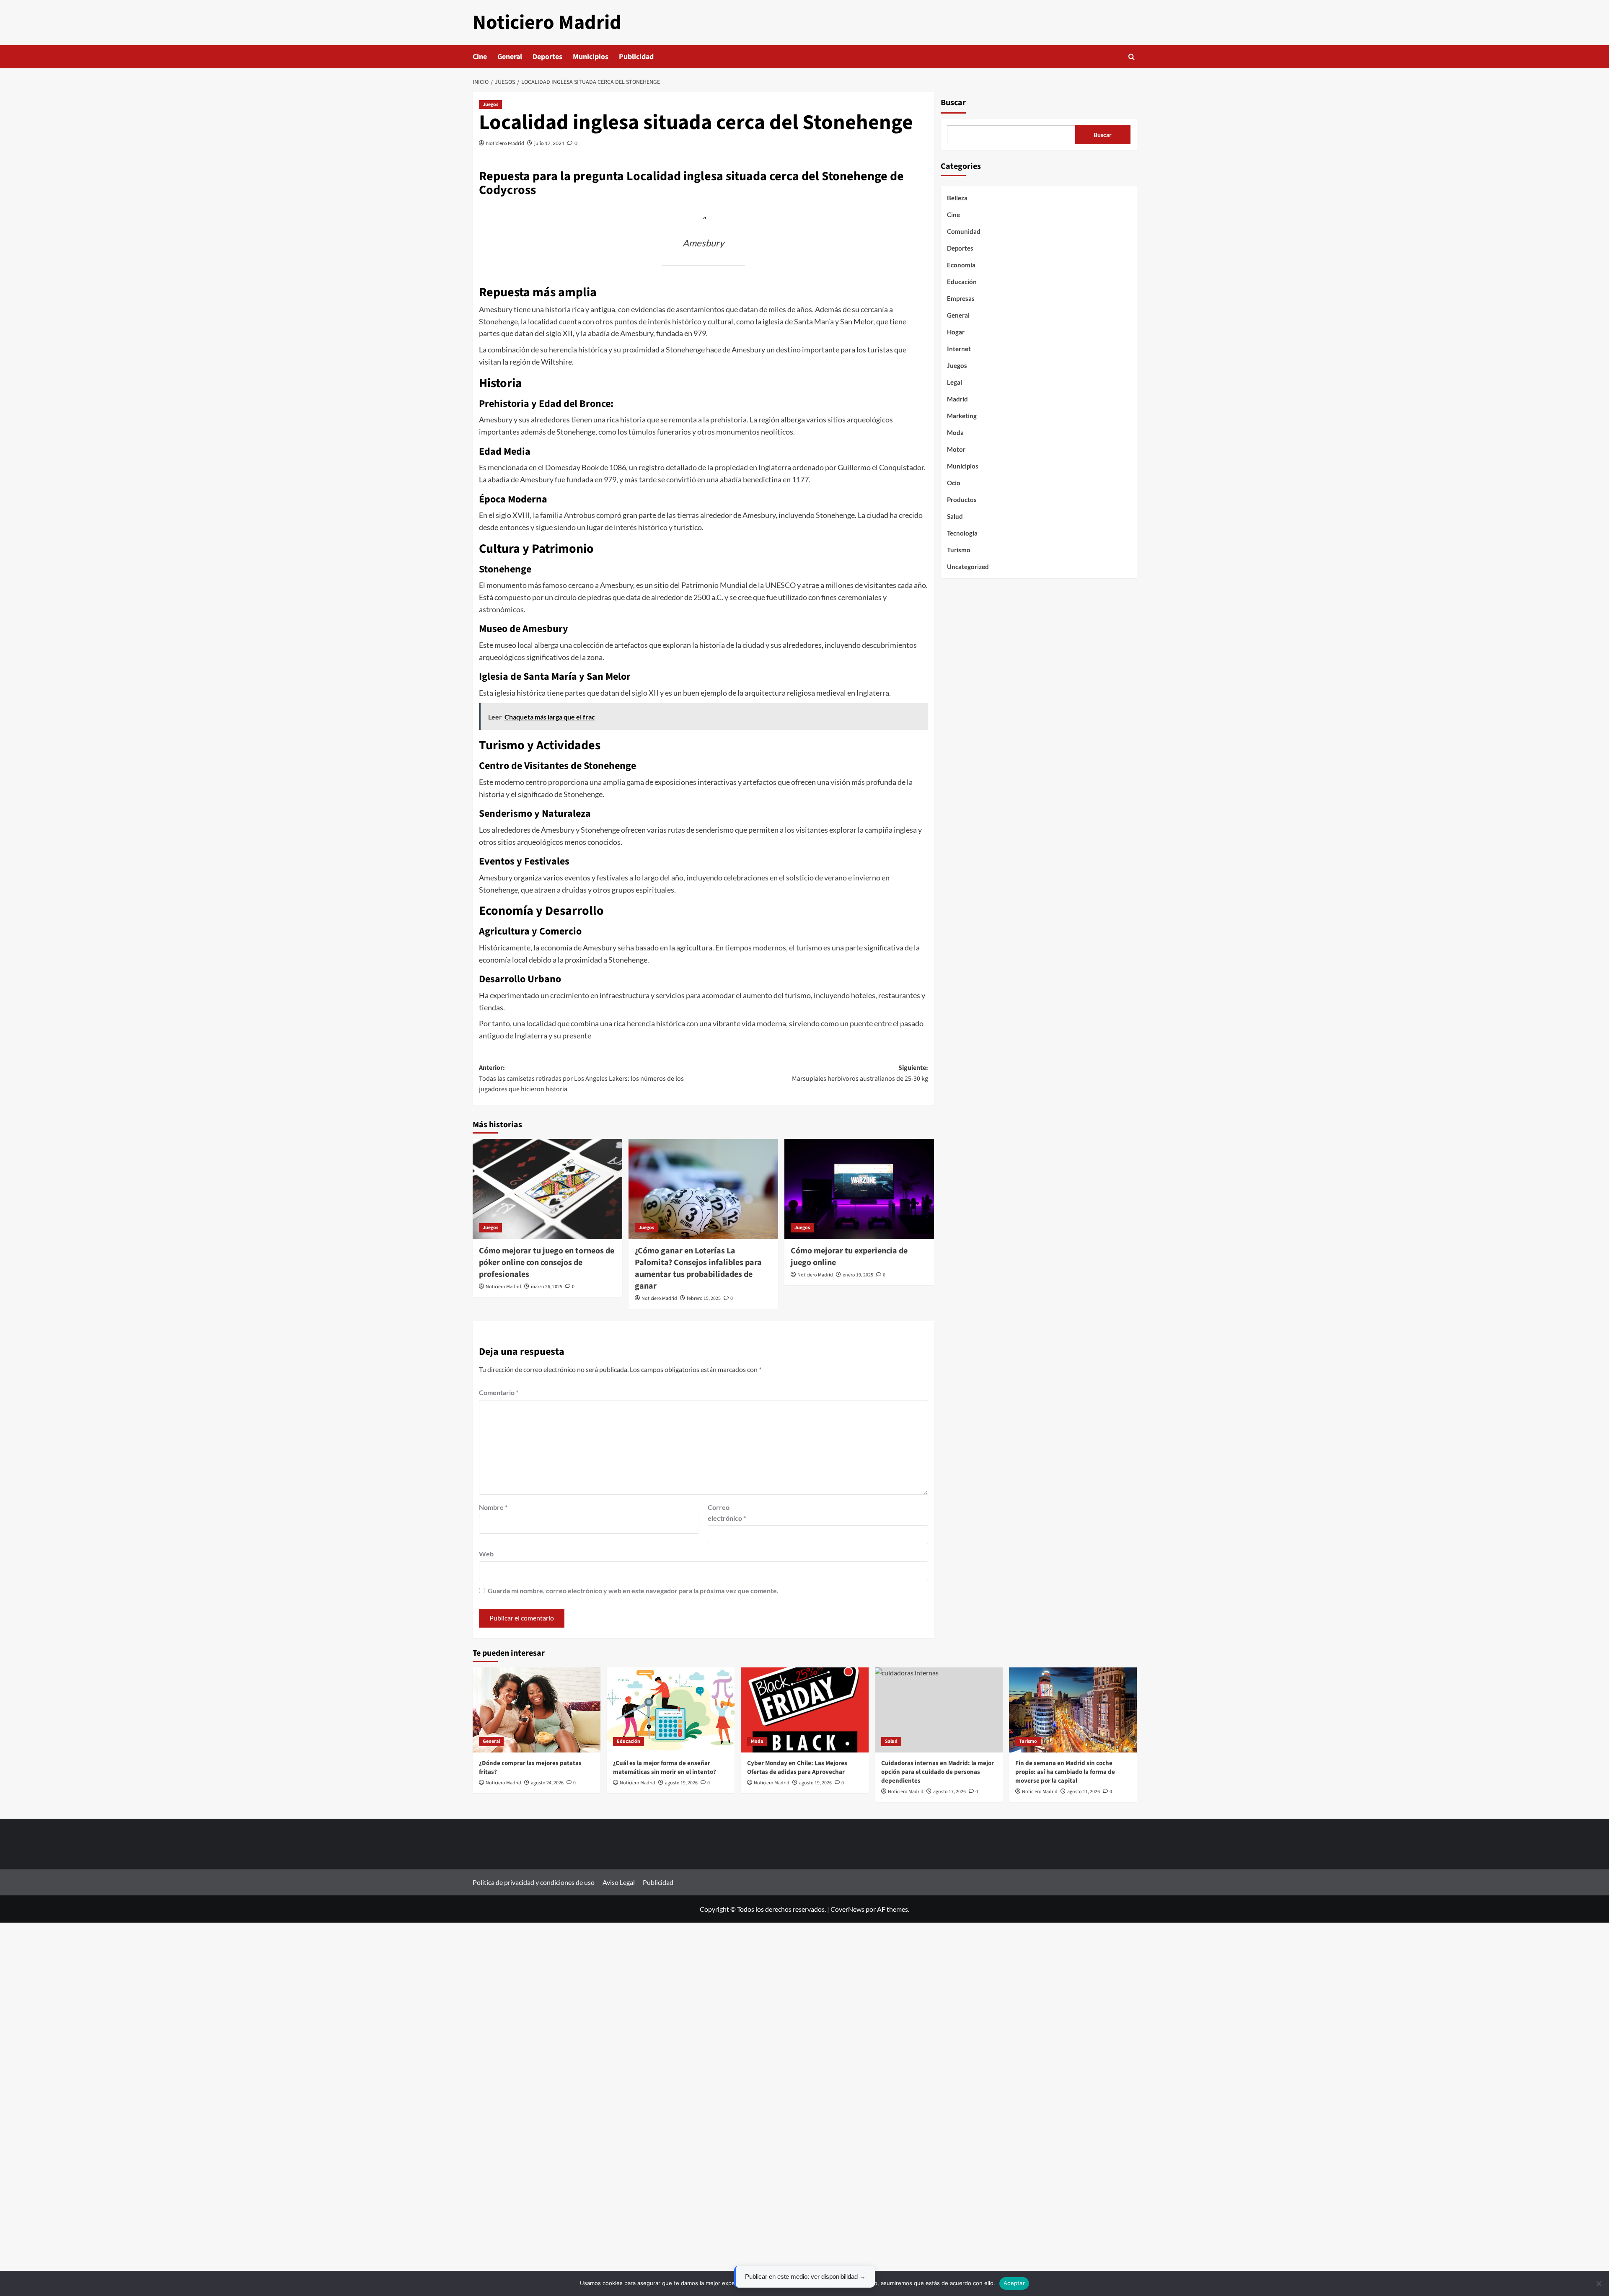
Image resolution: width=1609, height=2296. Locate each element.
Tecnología (962, 533)
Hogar (956, 332)
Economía (961, 265)
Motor (956, 449)
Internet (959, 349)
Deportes (547, 57)
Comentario (499, 1392)
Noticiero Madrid (547, 23)
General (510, 57)
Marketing (962, 416)
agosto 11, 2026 (1084, 1792)
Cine (480, 57)
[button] (1132, 57)
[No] (1599, 2283)
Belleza (957, 198)
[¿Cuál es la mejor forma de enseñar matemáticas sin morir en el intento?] (671, 1710)
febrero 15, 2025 (704, 1298)
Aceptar (1014, 2283)
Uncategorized (968, 567)
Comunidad (964, 231)
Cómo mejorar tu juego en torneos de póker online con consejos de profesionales (547, 1263)
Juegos (490, 105)
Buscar (953, 103)
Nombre (493, 1507)
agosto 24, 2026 (547, 1783)
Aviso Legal (619, 1882)
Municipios (591, 57)
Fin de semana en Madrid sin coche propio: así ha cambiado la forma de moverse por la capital (1065, 1772)
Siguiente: (860, 1073)
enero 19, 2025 (858, 1275)
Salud (955, 516)
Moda (955, 432)
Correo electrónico (727, 1513)
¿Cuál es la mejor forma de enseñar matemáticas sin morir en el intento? (665, 1768)
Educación (962, 282)
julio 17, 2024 (549, 143)
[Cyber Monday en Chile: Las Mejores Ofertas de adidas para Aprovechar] (805, 1710)
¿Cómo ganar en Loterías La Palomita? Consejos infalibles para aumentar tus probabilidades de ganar (698, 1268)
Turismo (959, 550)
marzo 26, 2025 (547, 1287)
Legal (955, 382)
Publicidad (636, 57)
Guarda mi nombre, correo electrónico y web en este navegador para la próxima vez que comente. (633, 1591)
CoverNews (847, 1909)
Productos (962, 500)
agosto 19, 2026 (681, 1783)
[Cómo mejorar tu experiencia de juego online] (859, 1189)
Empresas (961, 298)
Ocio (954, 483)
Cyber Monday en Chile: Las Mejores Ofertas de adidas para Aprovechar (797, 1768)
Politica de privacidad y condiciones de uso (534, 1882)
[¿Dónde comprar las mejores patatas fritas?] (537, 1710)
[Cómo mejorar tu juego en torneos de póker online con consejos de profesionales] (547, 1189)
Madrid (957, 399)
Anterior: (581, 1078)
